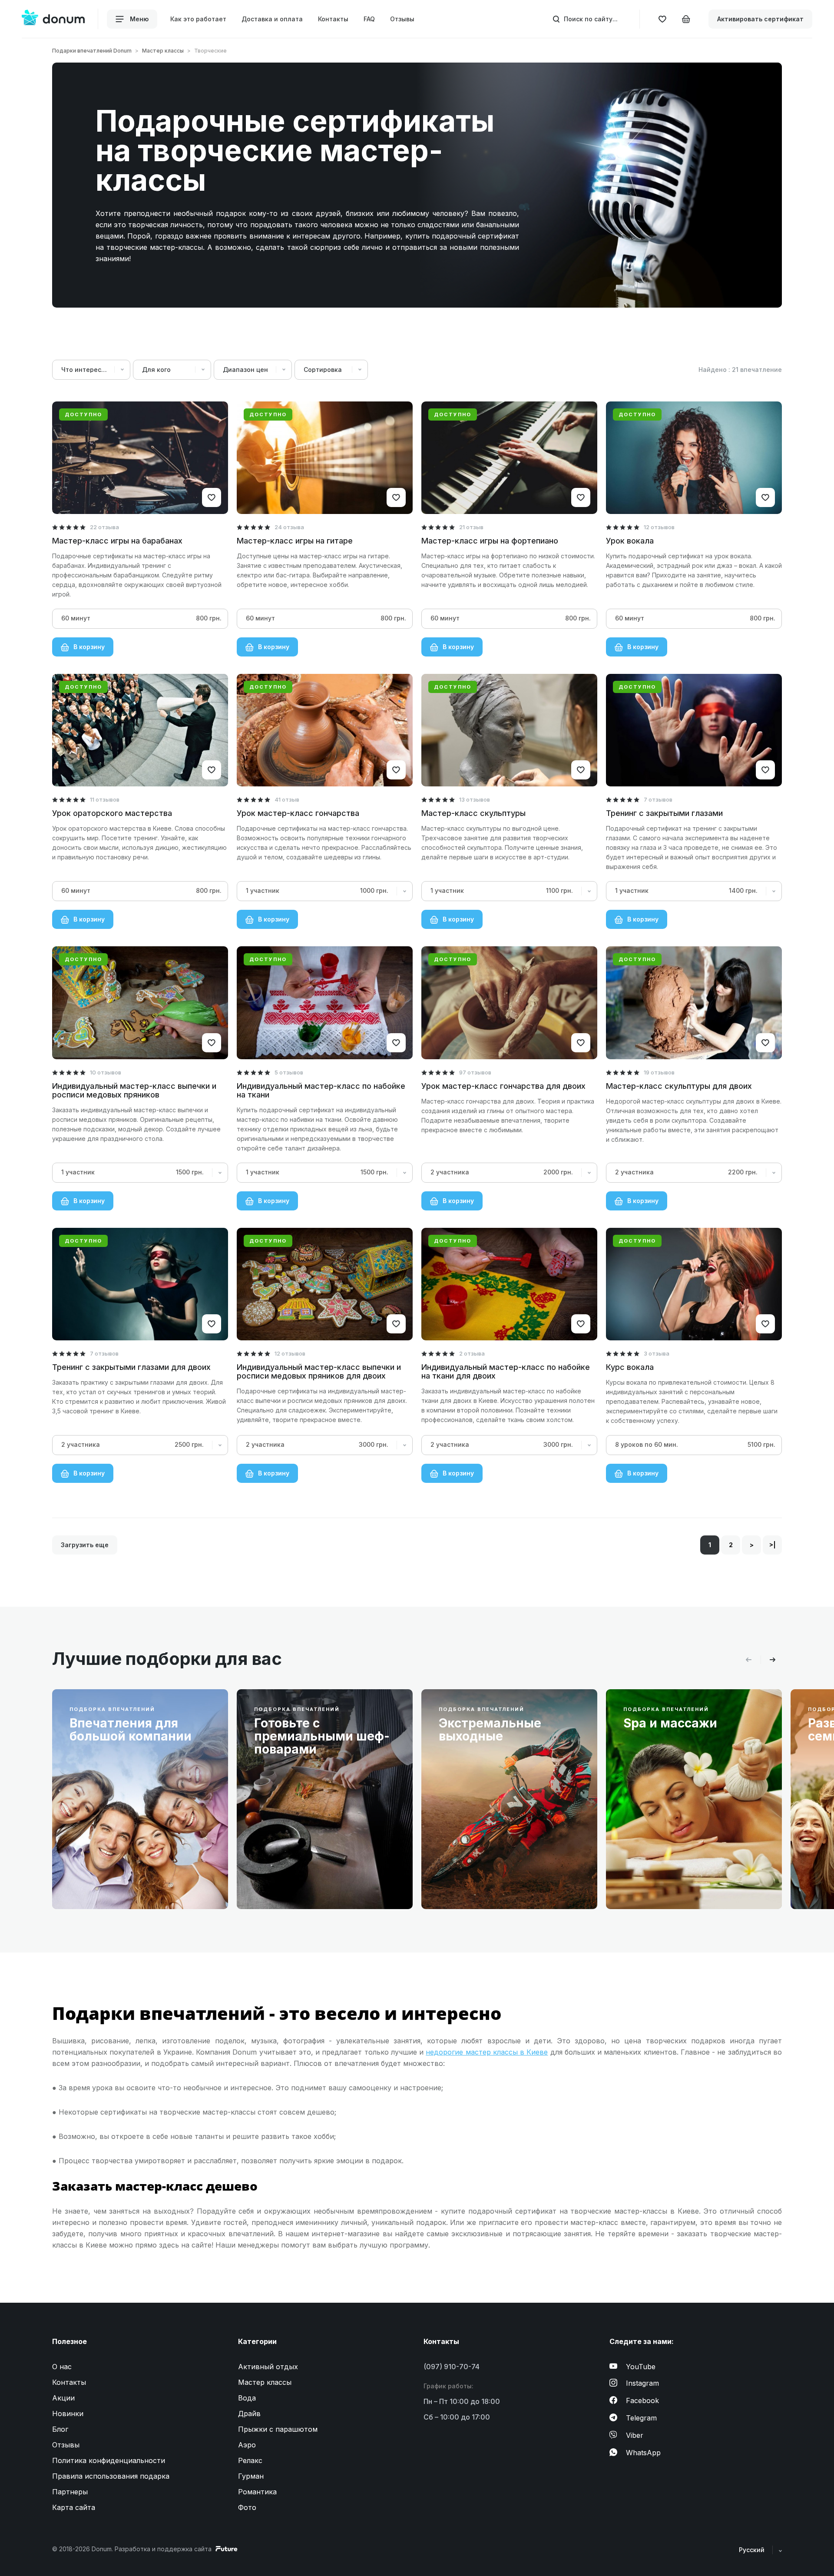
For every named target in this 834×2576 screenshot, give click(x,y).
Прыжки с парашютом (278, 2429)
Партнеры (70, 2492)
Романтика (257, 2492)
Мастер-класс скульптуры (473, 813)
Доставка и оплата (272, 19)
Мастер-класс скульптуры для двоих (679, 1086)
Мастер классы (163, 51)
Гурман (251, 2476)
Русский (753, 2550)
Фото (247, 2507)
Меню (138, 19)
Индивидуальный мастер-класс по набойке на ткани (321, 1090)
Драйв (249, 2414)
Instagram (642, 2383)
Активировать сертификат (760, 19)
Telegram (641, 2418)
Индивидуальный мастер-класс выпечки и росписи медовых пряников (134, 1090)
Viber (635, 2435)
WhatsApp (643, 2453)
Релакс (250, 2460)
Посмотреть (98, 1882)
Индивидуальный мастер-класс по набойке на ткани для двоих (506, 1371)
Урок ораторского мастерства (112, 813)
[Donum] (53, 19)
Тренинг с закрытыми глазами (664, 813)
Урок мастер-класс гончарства (298, 813)
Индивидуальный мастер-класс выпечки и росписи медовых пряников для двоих (319, 1371)
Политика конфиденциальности (109, 2460)
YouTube (641, 2367)
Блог (60, 2429)
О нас (62, 2367)
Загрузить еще (85, 1545)
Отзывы (402, 19)
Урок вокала (630, 541)
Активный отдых (268, 2367)
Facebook (642, 2400)
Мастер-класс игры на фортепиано (490, 541)
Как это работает (198, 19)
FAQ (369, 19)
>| (773, 1545)
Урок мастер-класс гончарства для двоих (503, 1086)
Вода (247, 2398)
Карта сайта (74, 2507)
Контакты (333, 19)
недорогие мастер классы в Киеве (487, 2052)
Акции (63, 2398)
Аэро (247, 2445)
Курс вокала (630, 1367)
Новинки (68, 2414)
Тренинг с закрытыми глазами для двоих (131, 1367)
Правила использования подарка (111, 2476)
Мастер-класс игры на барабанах (117, 541)
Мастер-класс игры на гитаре (295, 541)
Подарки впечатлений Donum (92, 51)
